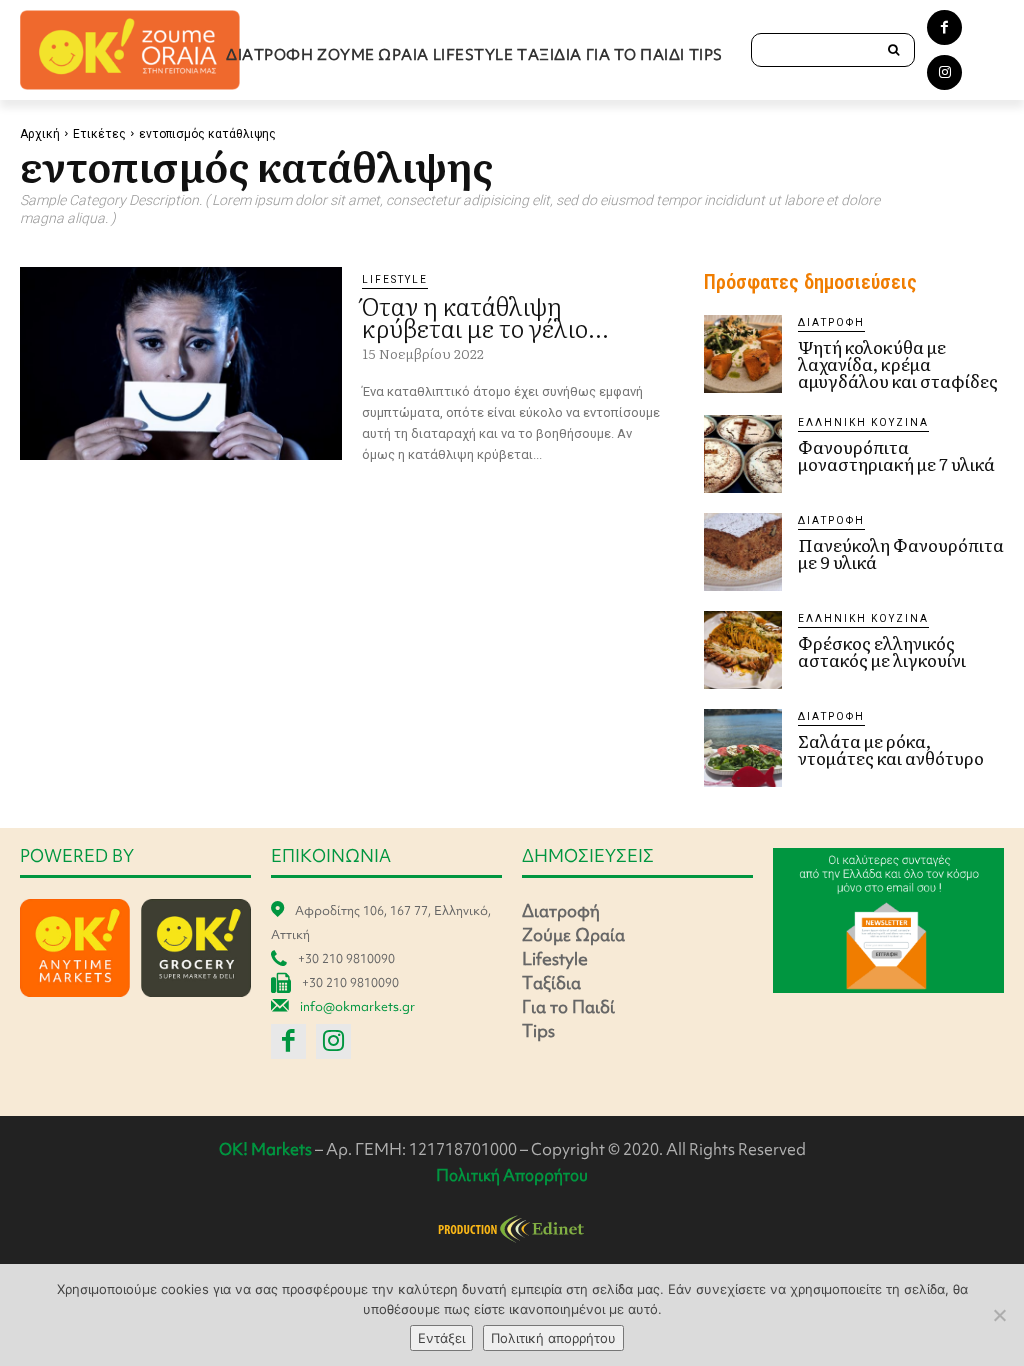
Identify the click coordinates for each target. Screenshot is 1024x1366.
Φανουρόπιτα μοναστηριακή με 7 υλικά (896, 455)
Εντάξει (441, 1338)
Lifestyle (395, 279)
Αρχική (40, 134)
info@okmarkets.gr (357, 1006)
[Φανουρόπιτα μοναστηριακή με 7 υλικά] (743, 454)
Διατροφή (831, 322)
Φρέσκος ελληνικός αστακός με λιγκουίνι (882, 651)
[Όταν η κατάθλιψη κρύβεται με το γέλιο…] (181, 363)
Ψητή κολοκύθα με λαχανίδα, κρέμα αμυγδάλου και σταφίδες (898, 363)
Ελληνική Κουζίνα (863, 422)
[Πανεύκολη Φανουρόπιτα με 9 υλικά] (743, 552)
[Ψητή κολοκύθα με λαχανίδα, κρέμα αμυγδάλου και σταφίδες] (743, 354)
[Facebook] (944, 27)
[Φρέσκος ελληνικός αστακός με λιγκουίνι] (743, 650)
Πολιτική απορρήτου (553, 1338)
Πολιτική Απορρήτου (512, 1175)
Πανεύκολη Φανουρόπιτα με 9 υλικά (901, 553)
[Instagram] (944, 72)
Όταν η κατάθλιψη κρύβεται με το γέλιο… (485, 316)
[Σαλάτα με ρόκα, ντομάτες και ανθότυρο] (743, 748)
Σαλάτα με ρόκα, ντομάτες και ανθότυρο (891, 749)
